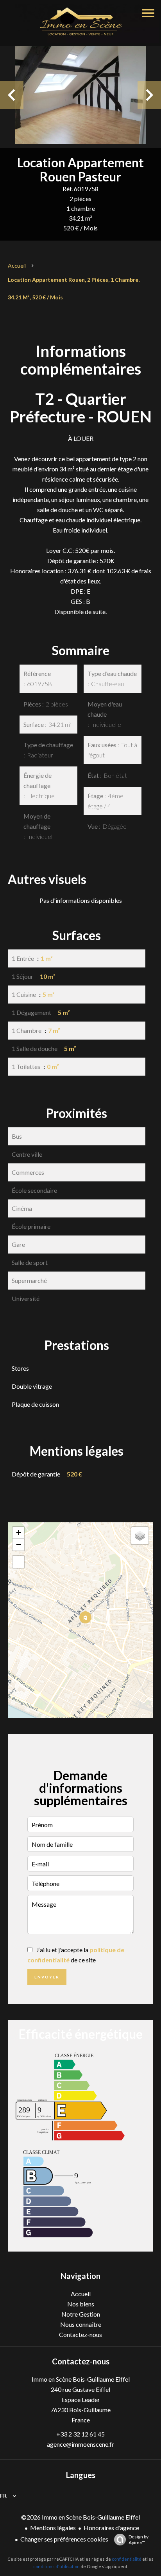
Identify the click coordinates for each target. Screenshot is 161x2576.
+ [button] (19, 1533)
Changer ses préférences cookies (64, 2539)
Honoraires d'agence (111, 2528)
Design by (139, 2540)
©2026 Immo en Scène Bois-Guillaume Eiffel (80, 2517)
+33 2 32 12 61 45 (80, 2434)
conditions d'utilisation (56, 2566)
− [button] (19, 1544)
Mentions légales (53, 2528)
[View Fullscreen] (18, 1562)
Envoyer (47, 1977)
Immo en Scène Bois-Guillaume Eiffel (81, 2379)
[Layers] (140, 1536)
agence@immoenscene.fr (80, 2444)
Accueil (17, 265)
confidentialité (127, 2559)
